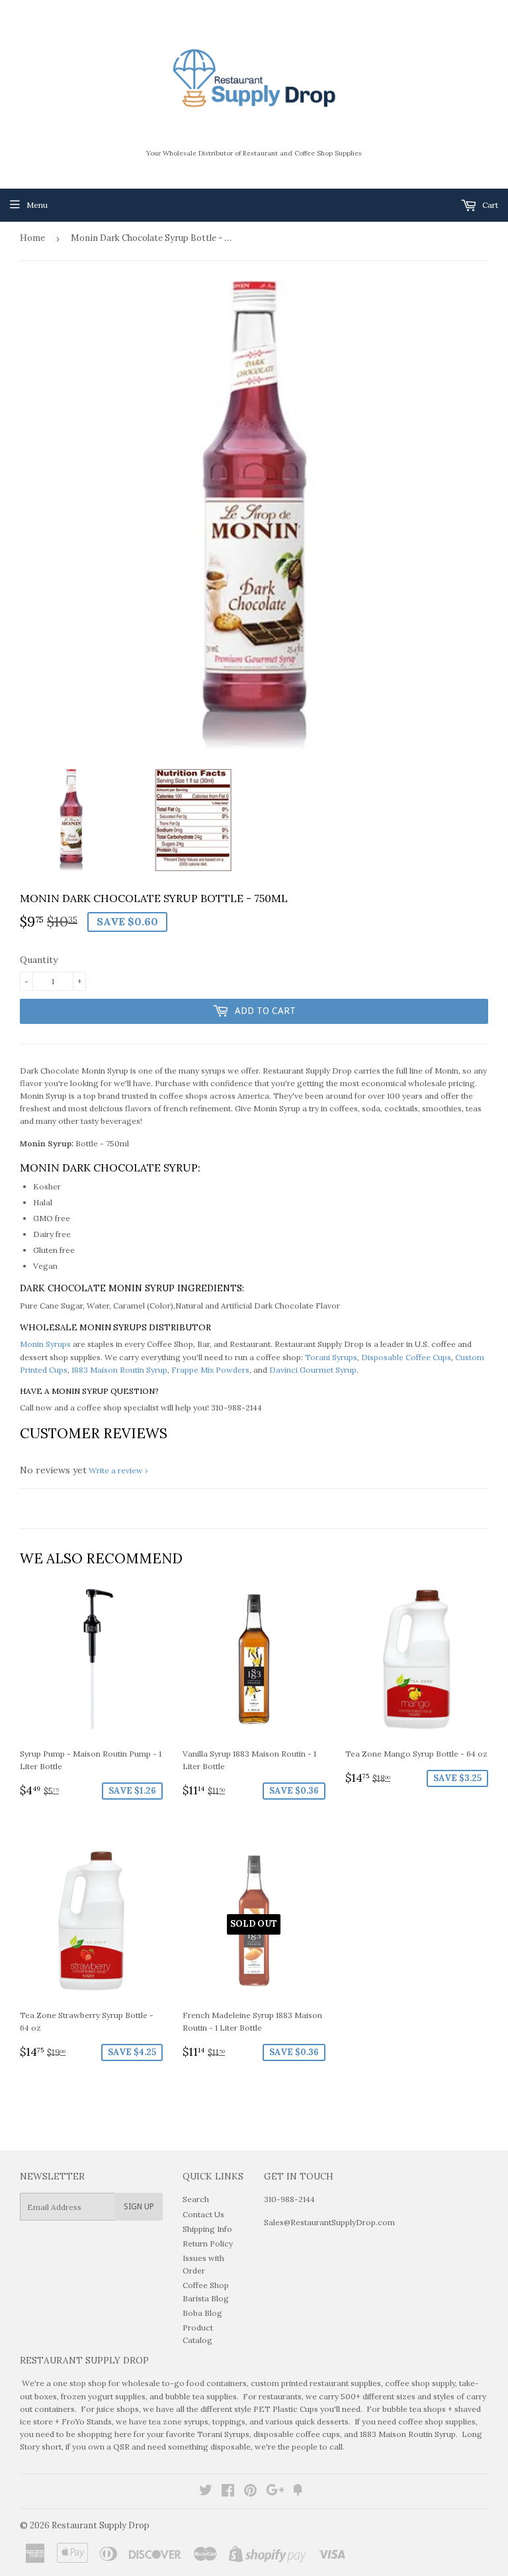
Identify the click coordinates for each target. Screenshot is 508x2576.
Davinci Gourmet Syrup (313, 1370)
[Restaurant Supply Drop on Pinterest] (250, 2492)
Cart (489, 205)
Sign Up (139, 2207)
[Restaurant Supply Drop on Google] (275, 2492)
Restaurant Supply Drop (101, 2525)
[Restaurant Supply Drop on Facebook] (228, 2492)
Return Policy (208, 2243)
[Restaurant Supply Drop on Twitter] (206, 2492)
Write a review (116, 1470)
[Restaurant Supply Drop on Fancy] (298, 2492)
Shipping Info (207, 2229)
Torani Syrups (331, 1357)
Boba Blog (202, 2313)
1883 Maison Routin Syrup (119, 1370)
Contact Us (203, 2214)
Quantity (39, 960)
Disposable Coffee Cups (406, 1357)
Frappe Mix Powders (210, 1370)
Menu (37, 205)
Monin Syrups (45, 1344)
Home (32, 238)
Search (196, 2199)
